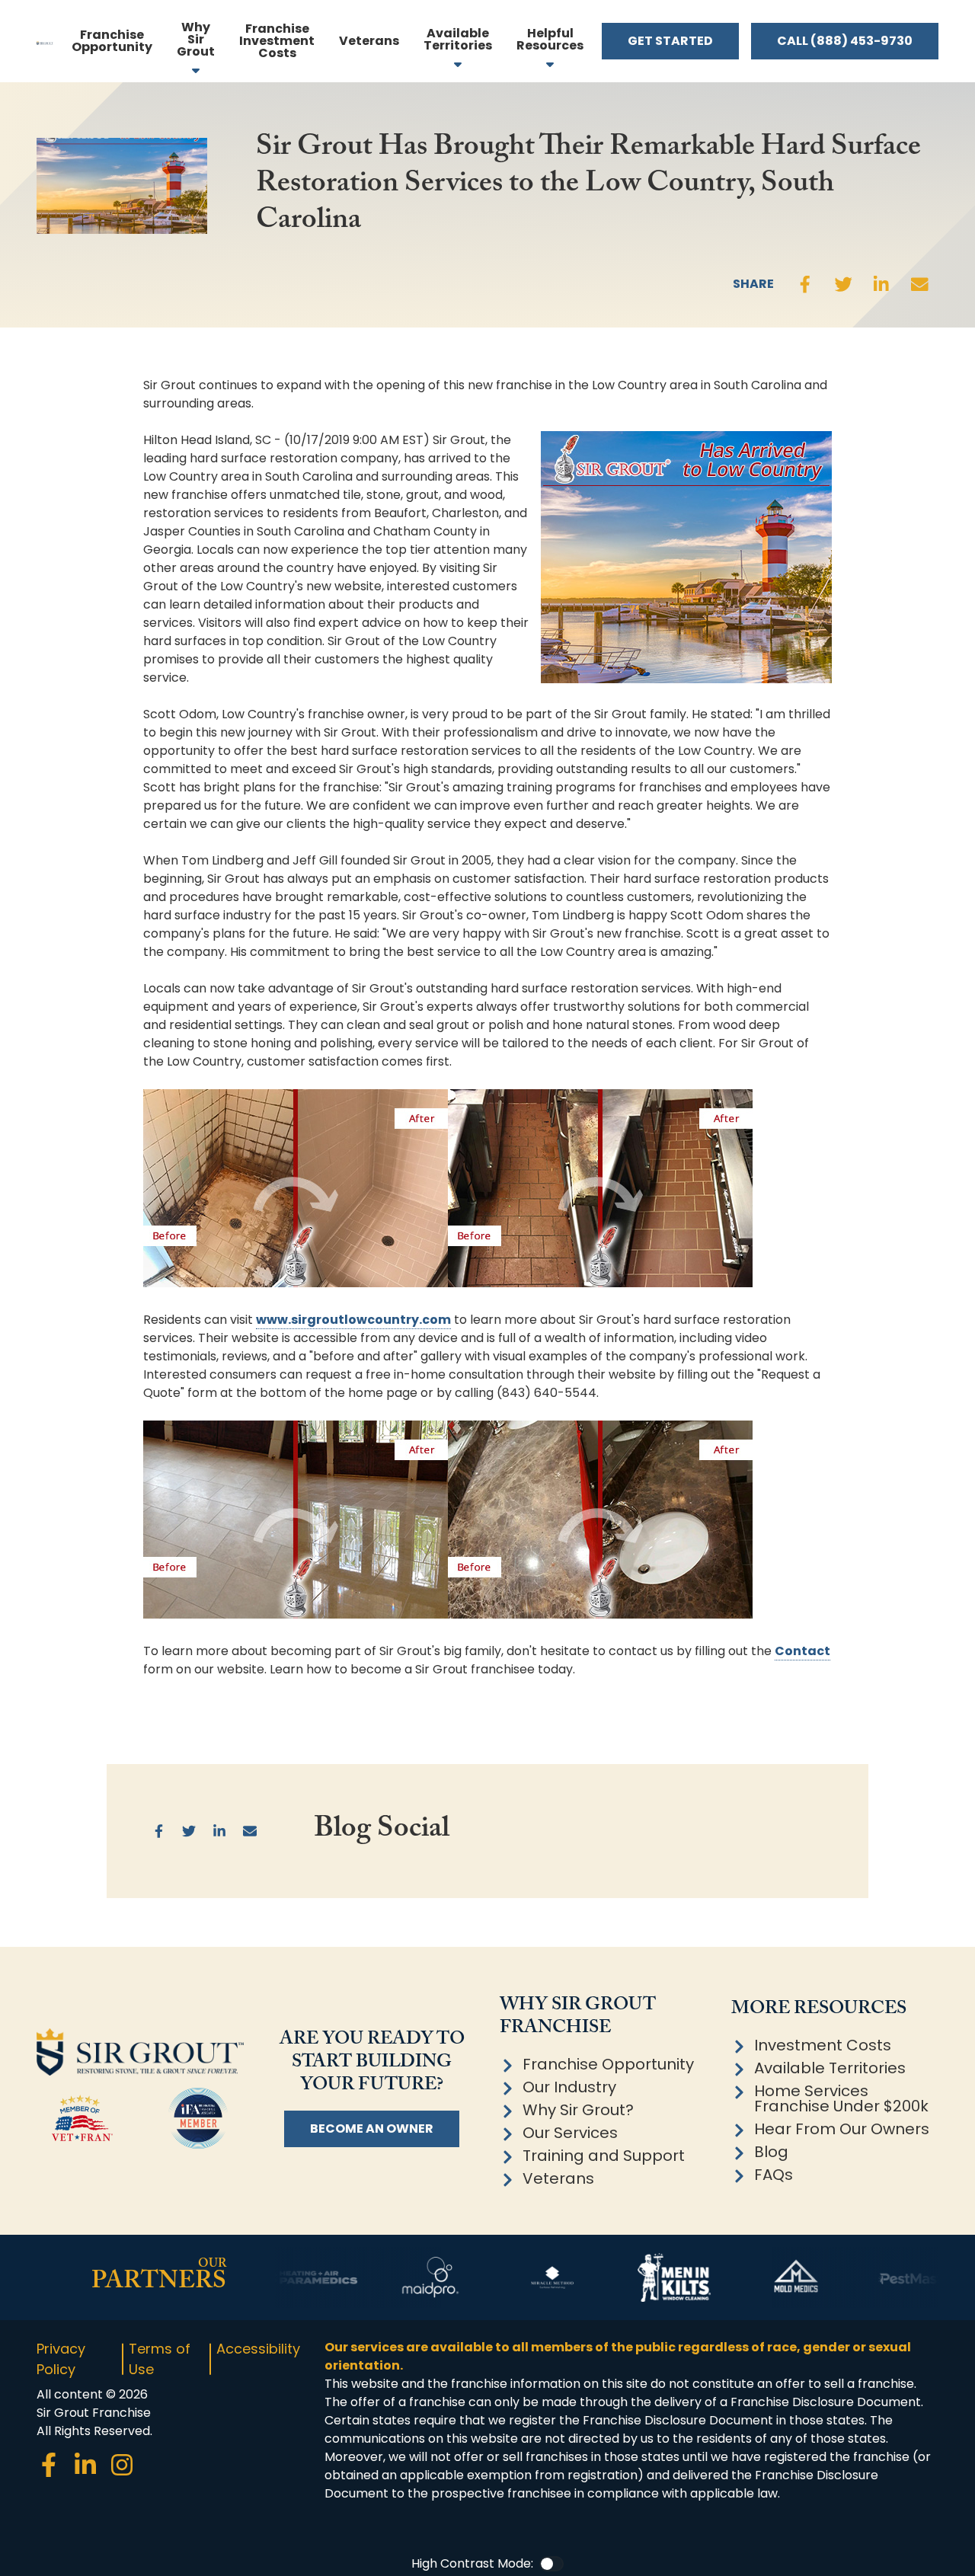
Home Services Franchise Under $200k (841, 2098)
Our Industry (569, 2087)
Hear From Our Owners (842, 2129)
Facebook (805, 284)
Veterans (558, 2178)
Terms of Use (160, 2359)
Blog (771, 2152)
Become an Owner (372, 2129)
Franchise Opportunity (608, 2064)
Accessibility (258, 2349)
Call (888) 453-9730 (845, 41)
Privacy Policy (61, 2359)
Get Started (670, 41)
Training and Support (604, 2156)
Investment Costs (823, 2045)
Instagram (122, 2465)
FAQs (774, 2175)
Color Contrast (551, 2564)
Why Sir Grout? (578, 2110)
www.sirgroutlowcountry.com (353, 1320)
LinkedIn (881, 284)
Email (919, 284)
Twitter (843, 284)
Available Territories (830, 2068)
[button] (550, 41)
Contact (802, 1651)
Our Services (570, 2133)
